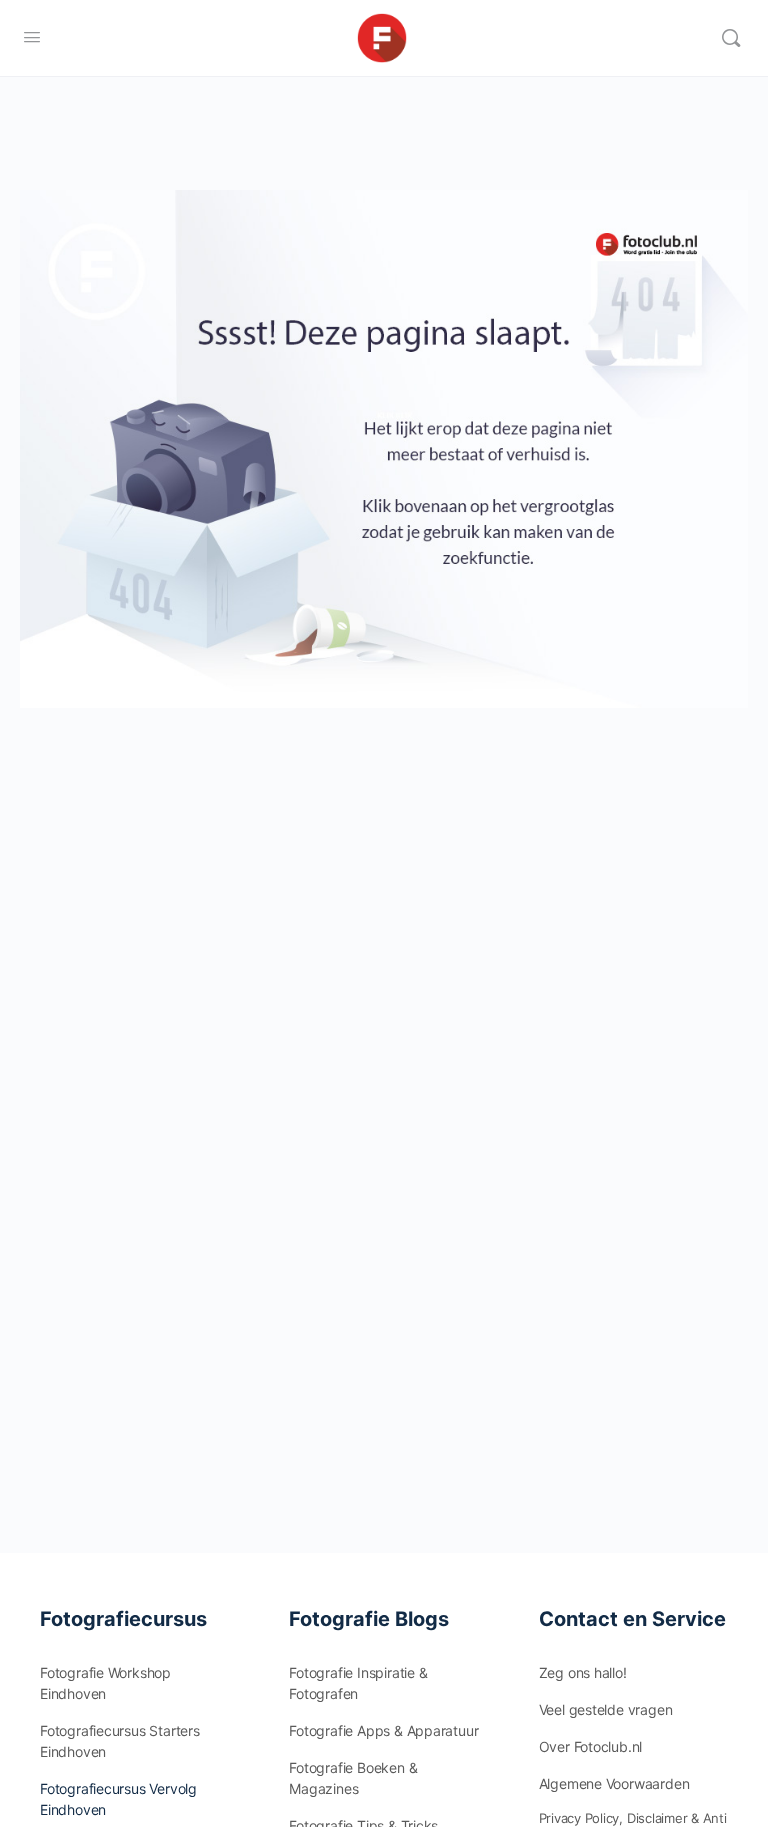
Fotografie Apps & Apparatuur (383, 1730)
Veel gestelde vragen (606, 1709)
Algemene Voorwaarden (614, 1783)
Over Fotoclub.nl (591, 1746)
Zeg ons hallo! (583, 1672)
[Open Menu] (32, 36)
